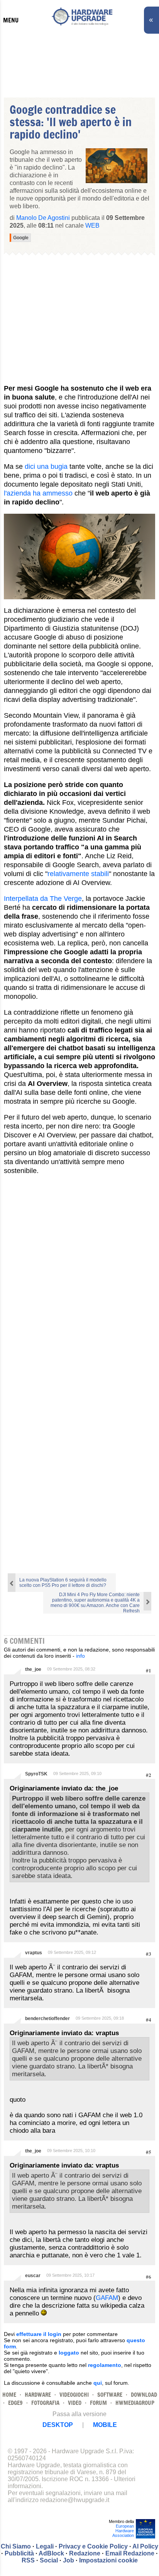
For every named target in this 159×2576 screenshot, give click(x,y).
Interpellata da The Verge (43, 899)
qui (98, 2383)
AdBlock (51, 2553)
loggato (69, 2353)
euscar (33, 2276)
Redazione (85, 2553)
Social (49, 2560)
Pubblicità (19, 2553)
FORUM (98, 2403)
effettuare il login (39, 2334)
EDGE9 (15, 2403)
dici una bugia (46, 466)
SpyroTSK (36, 1774)
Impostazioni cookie (108, 2560)
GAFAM (107, 2298)
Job (69, 2560)
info (80, 1656)
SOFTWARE (110, 2395)
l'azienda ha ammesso (38, 493)
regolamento (105, 2365)
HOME (9, 2395)
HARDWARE (38, 2395)
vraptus (34, 1953)
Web (92, 226)
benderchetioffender (47, 2019)
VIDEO (75, 2403)
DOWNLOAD (144, 2395)
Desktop (58, 2425)
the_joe (33, 1669)
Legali (45, 2546)
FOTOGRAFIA (45, 2403)
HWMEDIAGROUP (135, 2403)
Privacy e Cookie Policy (93, 2546)
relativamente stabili (78, 874)
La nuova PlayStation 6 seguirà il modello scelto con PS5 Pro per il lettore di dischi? (63, 1583)
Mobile (105, 2425)
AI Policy (145, 2546)
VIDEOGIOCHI (74, 2395)
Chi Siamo (16, 2546)
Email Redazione (130, 2553)
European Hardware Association (123, 2531)
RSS (28, 2560)
